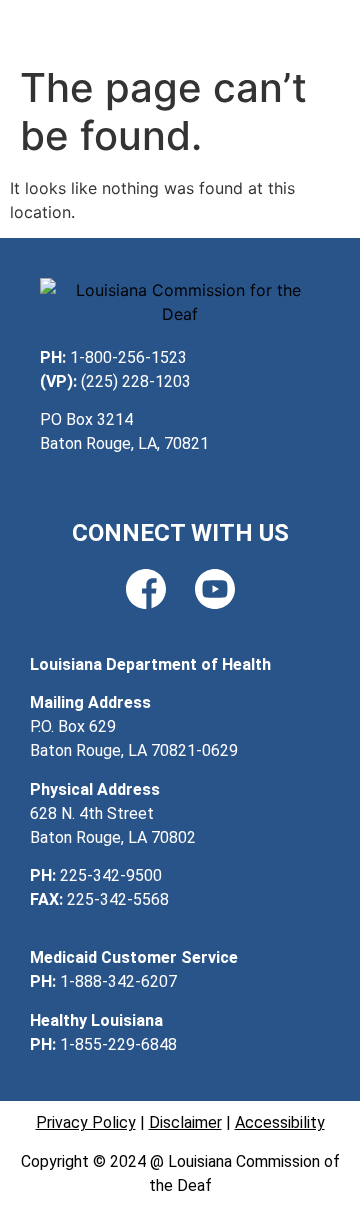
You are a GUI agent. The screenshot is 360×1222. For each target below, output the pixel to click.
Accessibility (280, 1122)
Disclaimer (185, 1122)
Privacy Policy (86, 1122)
